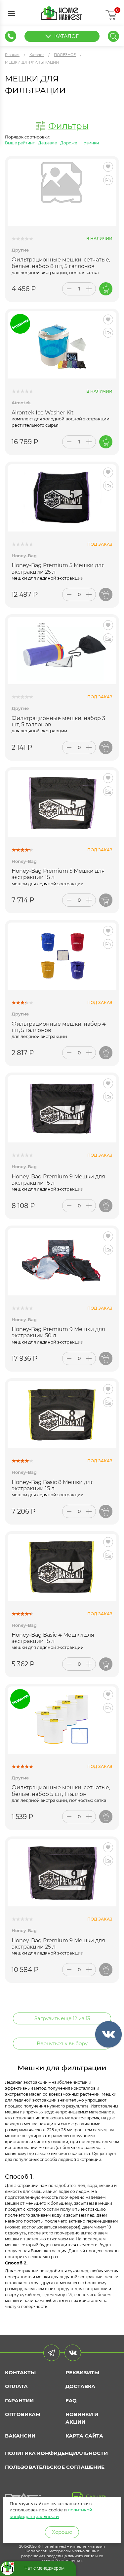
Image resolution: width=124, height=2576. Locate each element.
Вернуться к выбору (62, 2043)
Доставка (80, 2386)
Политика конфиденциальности (56, 2453)
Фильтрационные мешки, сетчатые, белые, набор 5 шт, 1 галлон (61, 1791)
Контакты (20, 2372)
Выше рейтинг (20, 143)
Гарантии (19, 2400)
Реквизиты (82, 2372)
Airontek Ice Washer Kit (43, 413)
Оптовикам (23, 2414)
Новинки (90, 143)
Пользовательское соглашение (55, 2467)
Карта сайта (84, 2436)
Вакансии (20, 2436)
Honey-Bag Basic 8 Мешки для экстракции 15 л (53, 1485)
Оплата (16, 2386)
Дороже (69, 143)
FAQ (71, 2400)
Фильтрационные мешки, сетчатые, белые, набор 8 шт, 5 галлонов (61, 263)
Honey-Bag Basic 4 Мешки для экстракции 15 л (53, 1638)
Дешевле (47, 143)
